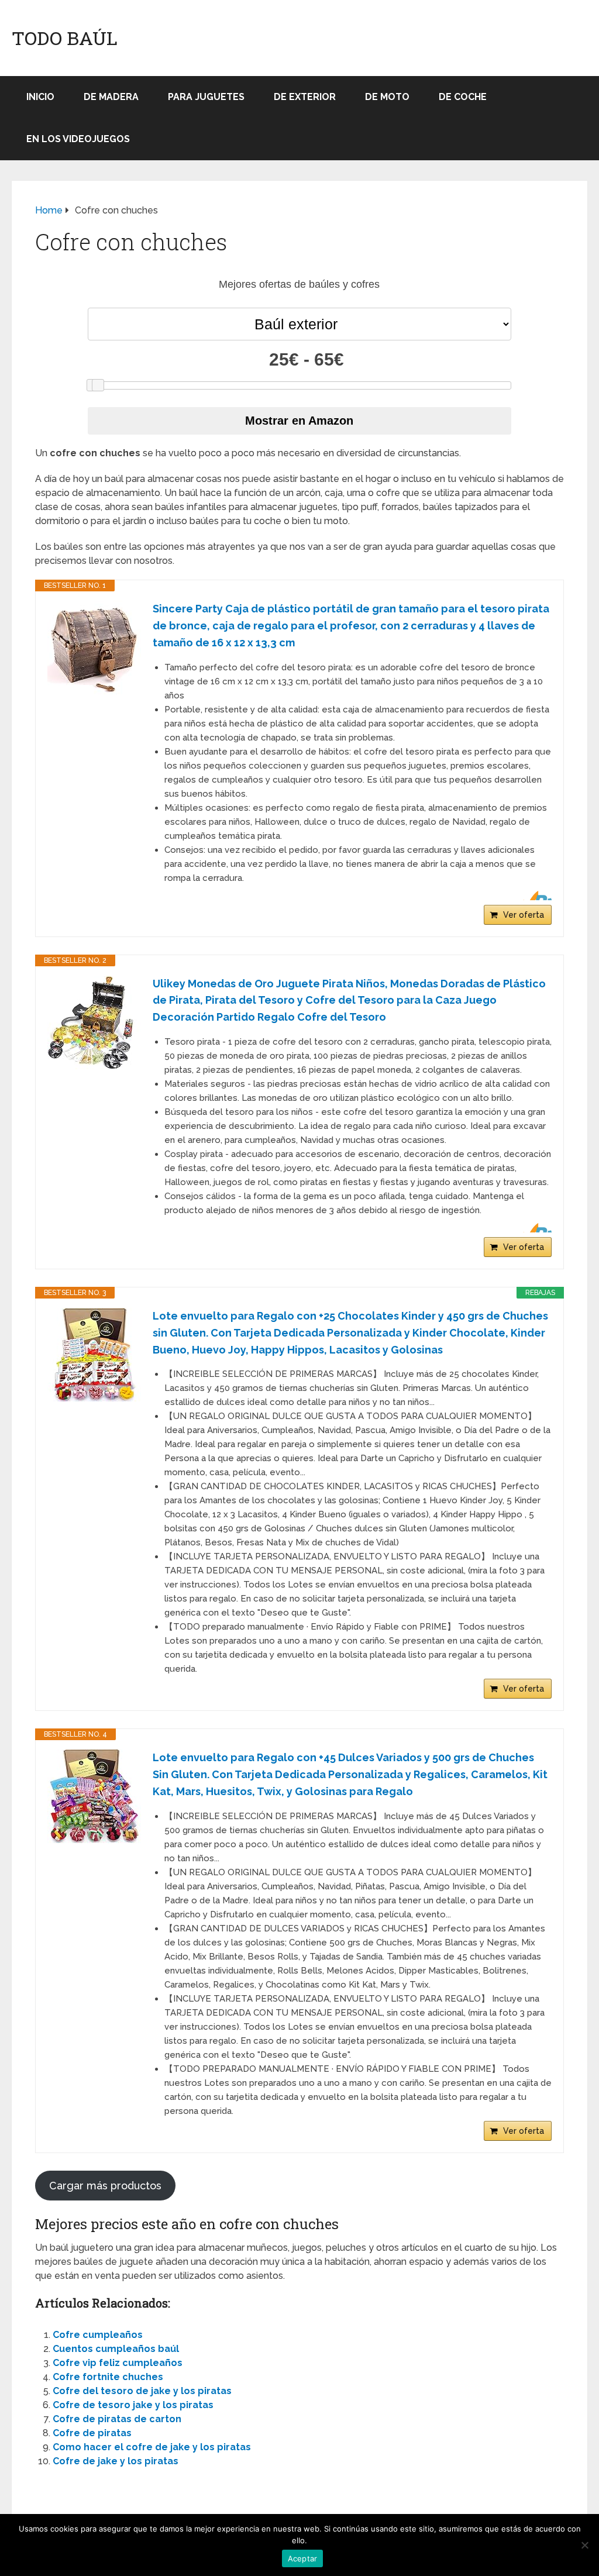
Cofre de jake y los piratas (116, 2461)
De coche (463, 97)
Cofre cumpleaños (98, 2335)
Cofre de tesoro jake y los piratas (133, 2405)
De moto (387, 97)
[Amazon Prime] (536, 896)
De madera (111, 97)
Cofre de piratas (92, 2433)
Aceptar (303, 2558)
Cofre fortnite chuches (108, 2377)
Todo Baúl (65, 38)
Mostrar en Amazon (299, 421)
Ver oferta (524, 915)
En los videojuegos (78, 139)
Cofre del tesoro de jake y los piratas (142, 2391)
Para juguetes (206, 97)
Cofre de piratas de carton (117, 2419)
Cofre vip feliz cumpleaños (118, 2363)
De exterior (305, 97)
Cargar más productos (105, 2186)
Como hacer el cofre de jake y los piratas (152, 2447)
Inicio (40, 97)
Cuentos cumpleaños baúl (116, 2349)
